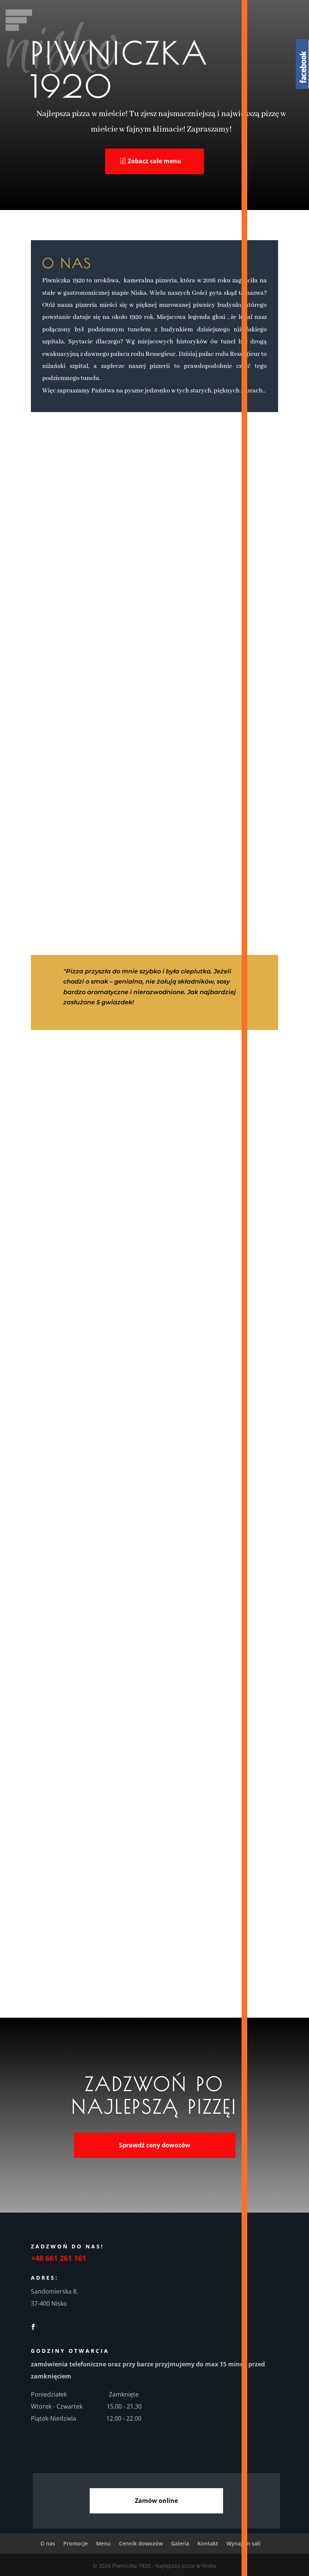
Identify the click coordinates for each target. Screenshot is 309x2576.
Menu (121, 1247)
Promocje (121, 1308)
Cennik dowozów (121, 1267)
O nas (121, 1227)
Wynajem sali (121, 1349)
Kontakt (121, 1328)
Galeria (121, 1288)
